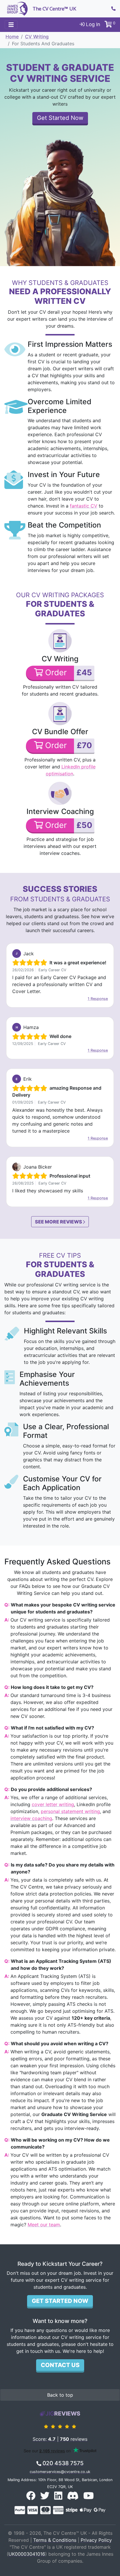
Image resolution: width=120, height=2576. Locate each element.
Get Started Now (60, 118)
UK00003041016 (27, 2554)
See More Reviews (59, 1222)
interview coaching (31, 1818)
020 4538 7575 (62, 2463)
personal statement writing (70, 1811)
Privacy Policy (96, 2540)
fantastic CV (84, 506)
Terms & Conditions (55, 2540)
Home (12, 37)
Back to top (60, 2395)
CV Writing (37, 37)
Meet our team (44, 2225)
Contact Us (60, 2365)
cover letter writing (53, 1804)
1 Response (98, 999)
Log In (92, 24)
